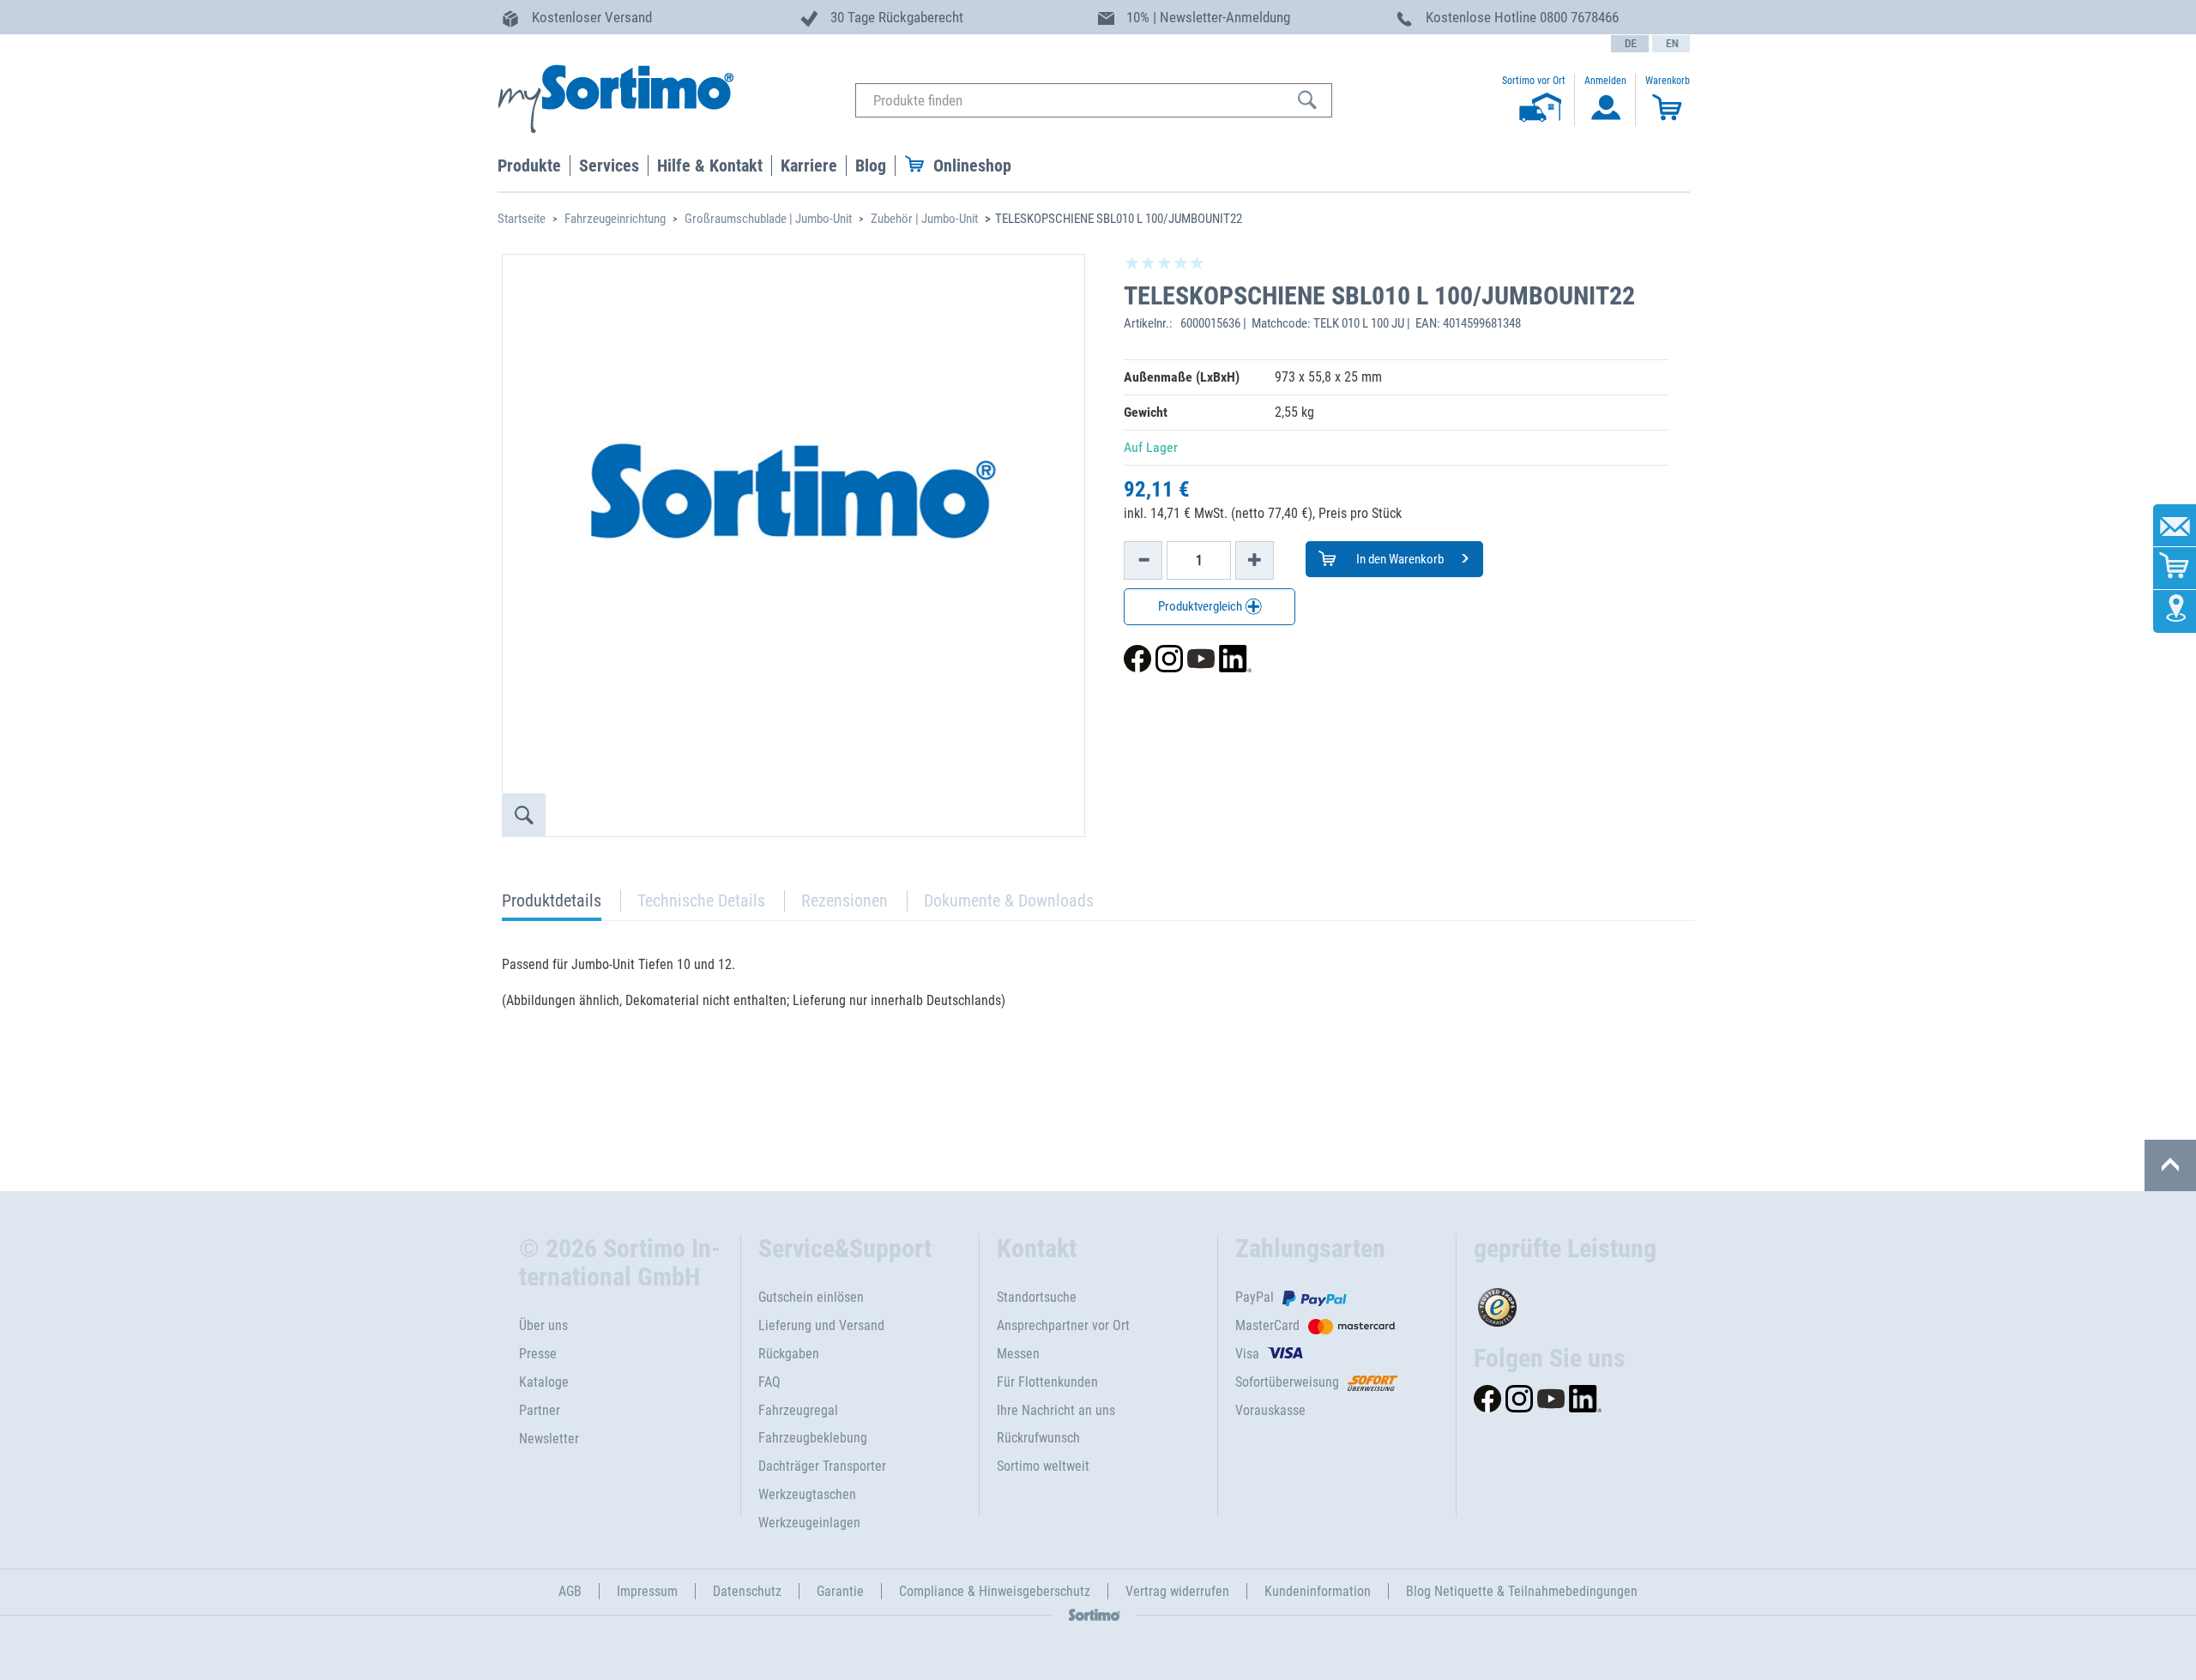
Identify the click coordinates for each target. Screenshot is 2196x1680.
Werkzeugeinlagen (809, 1523)
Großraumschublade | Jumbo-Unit (768, 219)
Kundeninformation (1318, 1591)
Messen (1018, 1354)
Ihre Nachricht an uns (1056, 1410)
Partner (540, 1410)
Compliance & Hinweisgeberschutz (995, 1591)
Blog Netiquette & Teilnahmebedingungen (1522, 1591)
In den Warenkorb (1399, 559)
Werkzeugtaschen (807, 1494)
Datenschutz (747, 1591)
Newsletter (549, 1439)
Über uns (543, 1325)
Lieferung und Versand (821, 1325)
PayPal (1255, 1297)
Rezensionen (845, 900)
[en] (1671, 44)
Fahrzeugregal (798, 1410)
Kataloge (544, 1382)
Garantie (840, 1591)
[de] (1630, 44)
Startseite (522, 219)
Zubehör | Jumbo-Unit (924, 219)
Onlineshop (972, 166)
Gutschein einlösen (811, 1297)
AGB (570, 1591)
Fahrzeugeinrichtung (615, 219)
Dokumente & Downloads (1009, 900)
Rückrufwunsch (1038, 1438)
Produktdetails (552, 905)
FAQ (769, 1382)
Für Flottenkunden (1047, 1382)
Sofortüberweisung (1287, 1382)
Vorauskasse (1270, 1410)
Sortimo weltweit (1043, 1466)
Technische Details (701, 900)
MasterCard (1267, 1325)
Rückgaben (789, 1354)
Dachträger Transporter (822, 1466)
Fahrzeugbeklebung (813, 1438)
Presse (538, 1354)
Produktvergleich (1201, 606)
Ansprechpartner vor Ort (1063, 1325)
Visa (1247, 1354)
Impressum (647, 1591)
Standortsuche (1037, 1297)
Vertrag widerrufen (1177, 1591)
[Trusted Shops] (1575, 1303)
